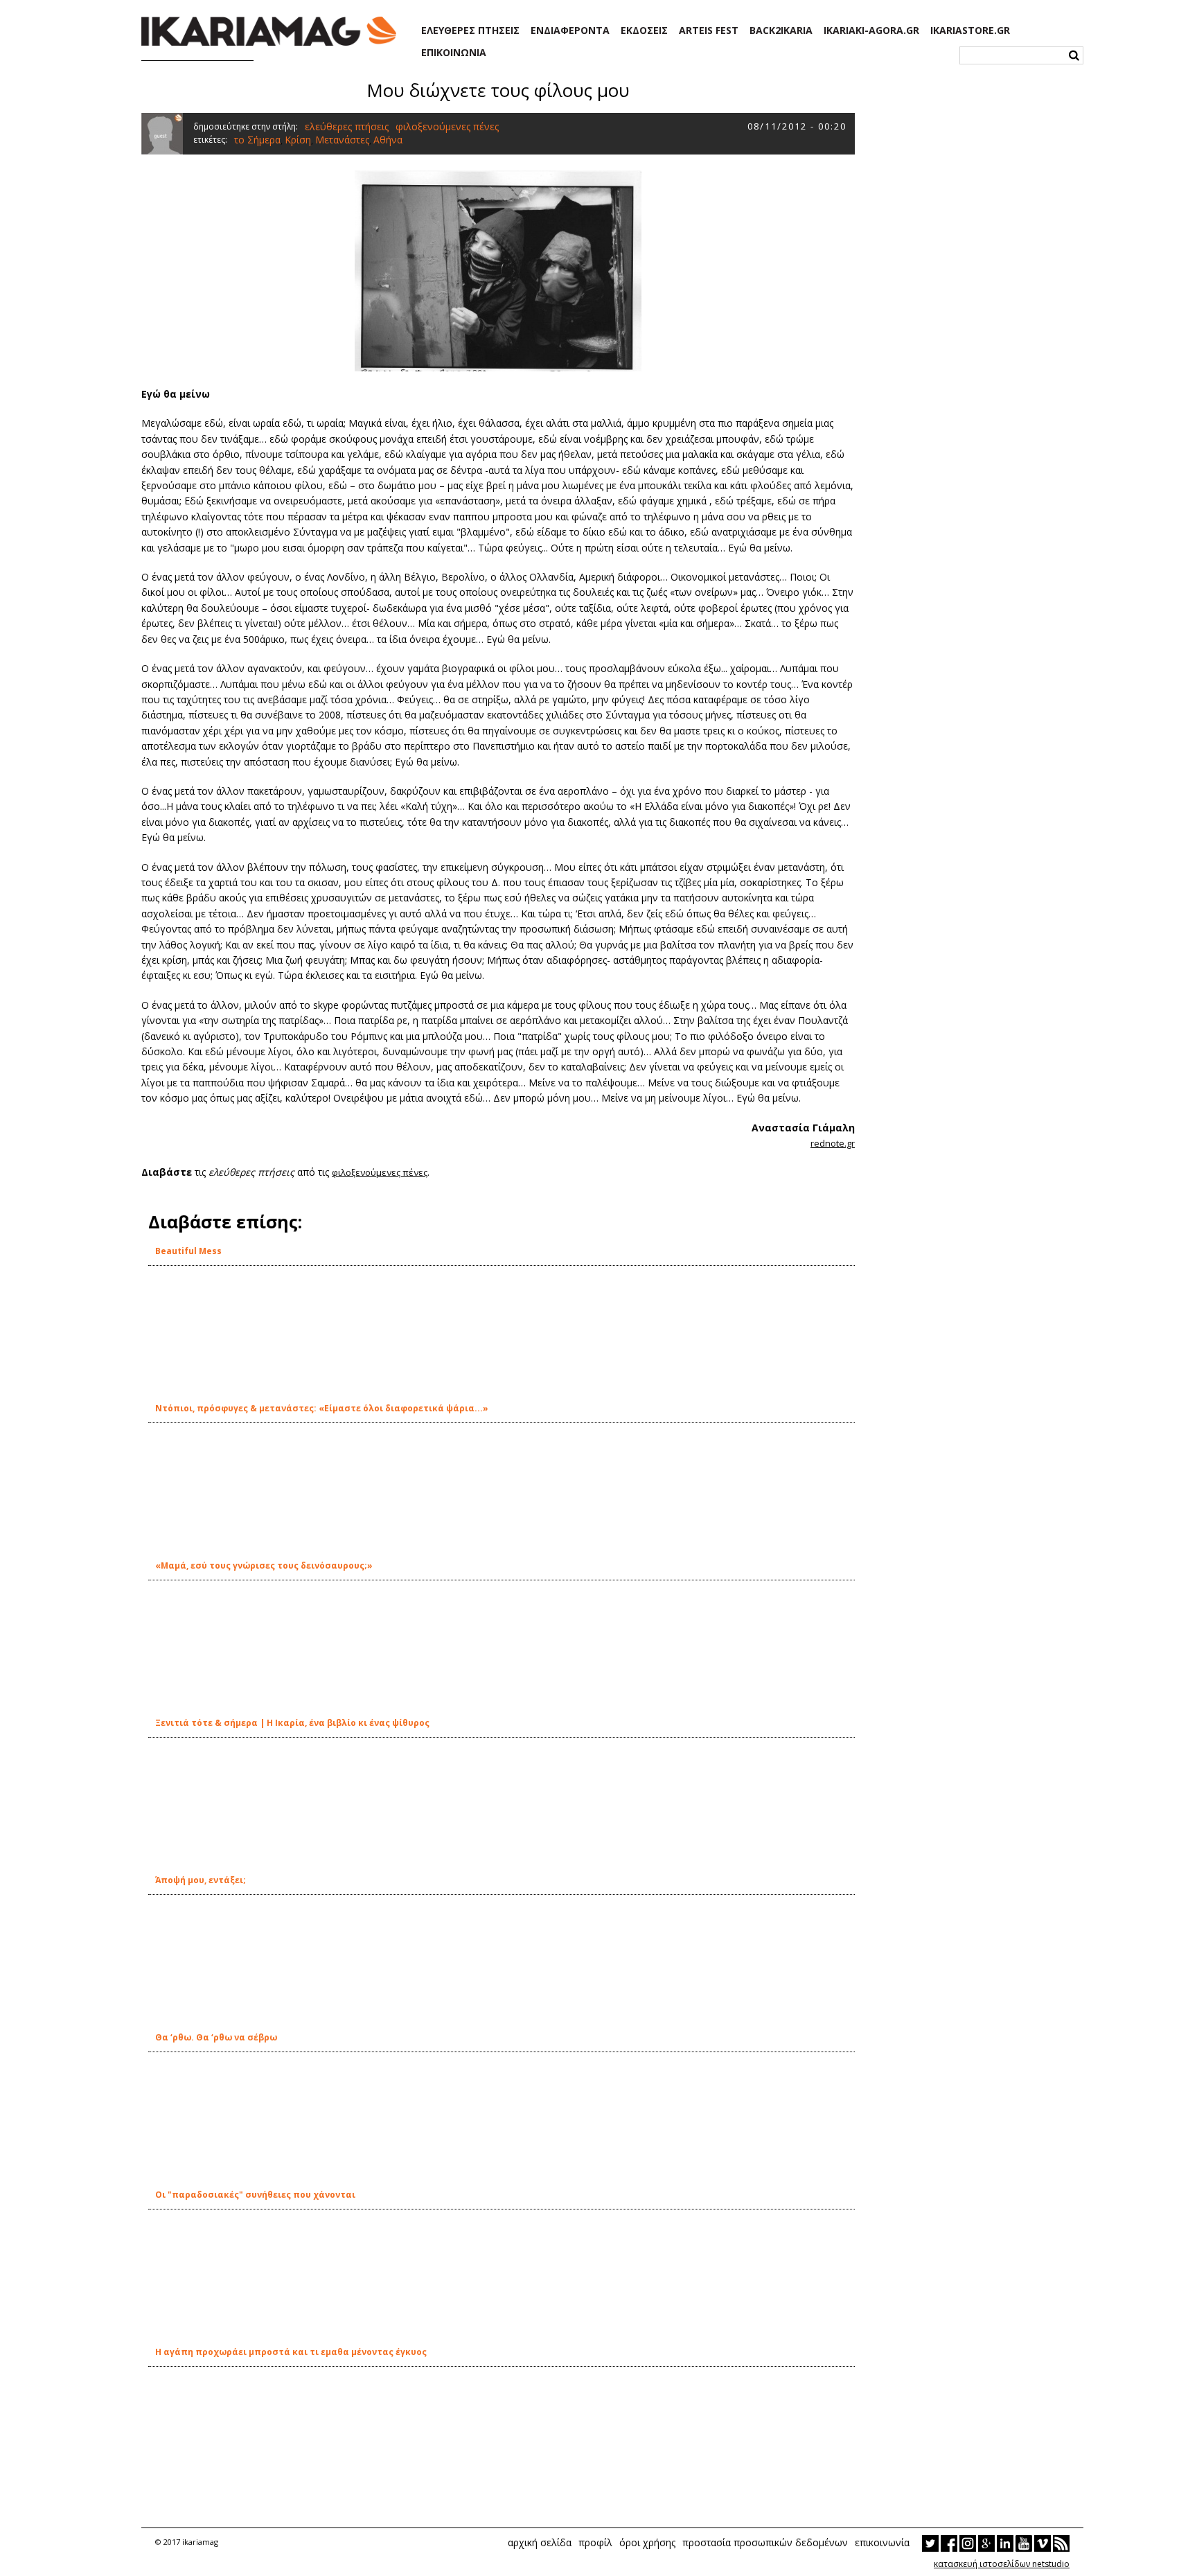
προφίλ (595, 2542)
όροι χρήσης (647, 2542)
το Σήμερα (257, 140)
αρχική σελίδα (540, 2542)
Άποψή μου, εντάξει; (201, 1880)
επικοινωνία (882, 2542)
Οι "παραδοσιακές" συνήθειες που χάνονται (255, 2195)
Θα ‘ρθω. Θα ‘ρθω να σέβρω (216, 2037)
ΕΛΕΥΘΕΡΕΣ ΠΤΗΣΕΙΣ (470, 30)
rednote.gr (833, 1143)
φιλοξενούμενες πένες (447, 126)
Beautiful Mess (188, 1251)
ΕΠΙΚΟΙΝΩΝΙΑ (454, 53)
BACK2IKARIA (781, 30)
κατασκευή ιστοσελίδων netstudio (1002, 2564)
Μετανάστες (342, 140)
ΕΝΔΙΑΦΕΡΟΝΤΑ (570, 30)
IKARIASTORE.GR (970, 30)
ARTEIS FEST (709, 30)
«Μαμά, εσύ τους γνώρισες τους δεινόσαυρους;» (264, 1565)
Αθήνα (388, 140)
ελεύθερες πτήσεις (347, 126)
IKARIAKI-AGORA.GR (871, 30)
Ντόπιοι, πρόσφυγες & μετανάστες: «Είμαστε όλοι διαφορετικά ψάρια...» (322, 1408)
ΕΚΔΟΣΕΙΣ (644, 30)
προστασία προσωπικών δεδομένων (765, 2542)
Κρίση (298, 140)
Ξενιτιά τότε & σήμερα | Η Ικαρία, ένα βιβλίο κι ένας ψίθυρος (292, 1723)
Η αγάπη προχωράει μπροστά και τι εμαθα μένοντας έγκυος (291, 2352)
